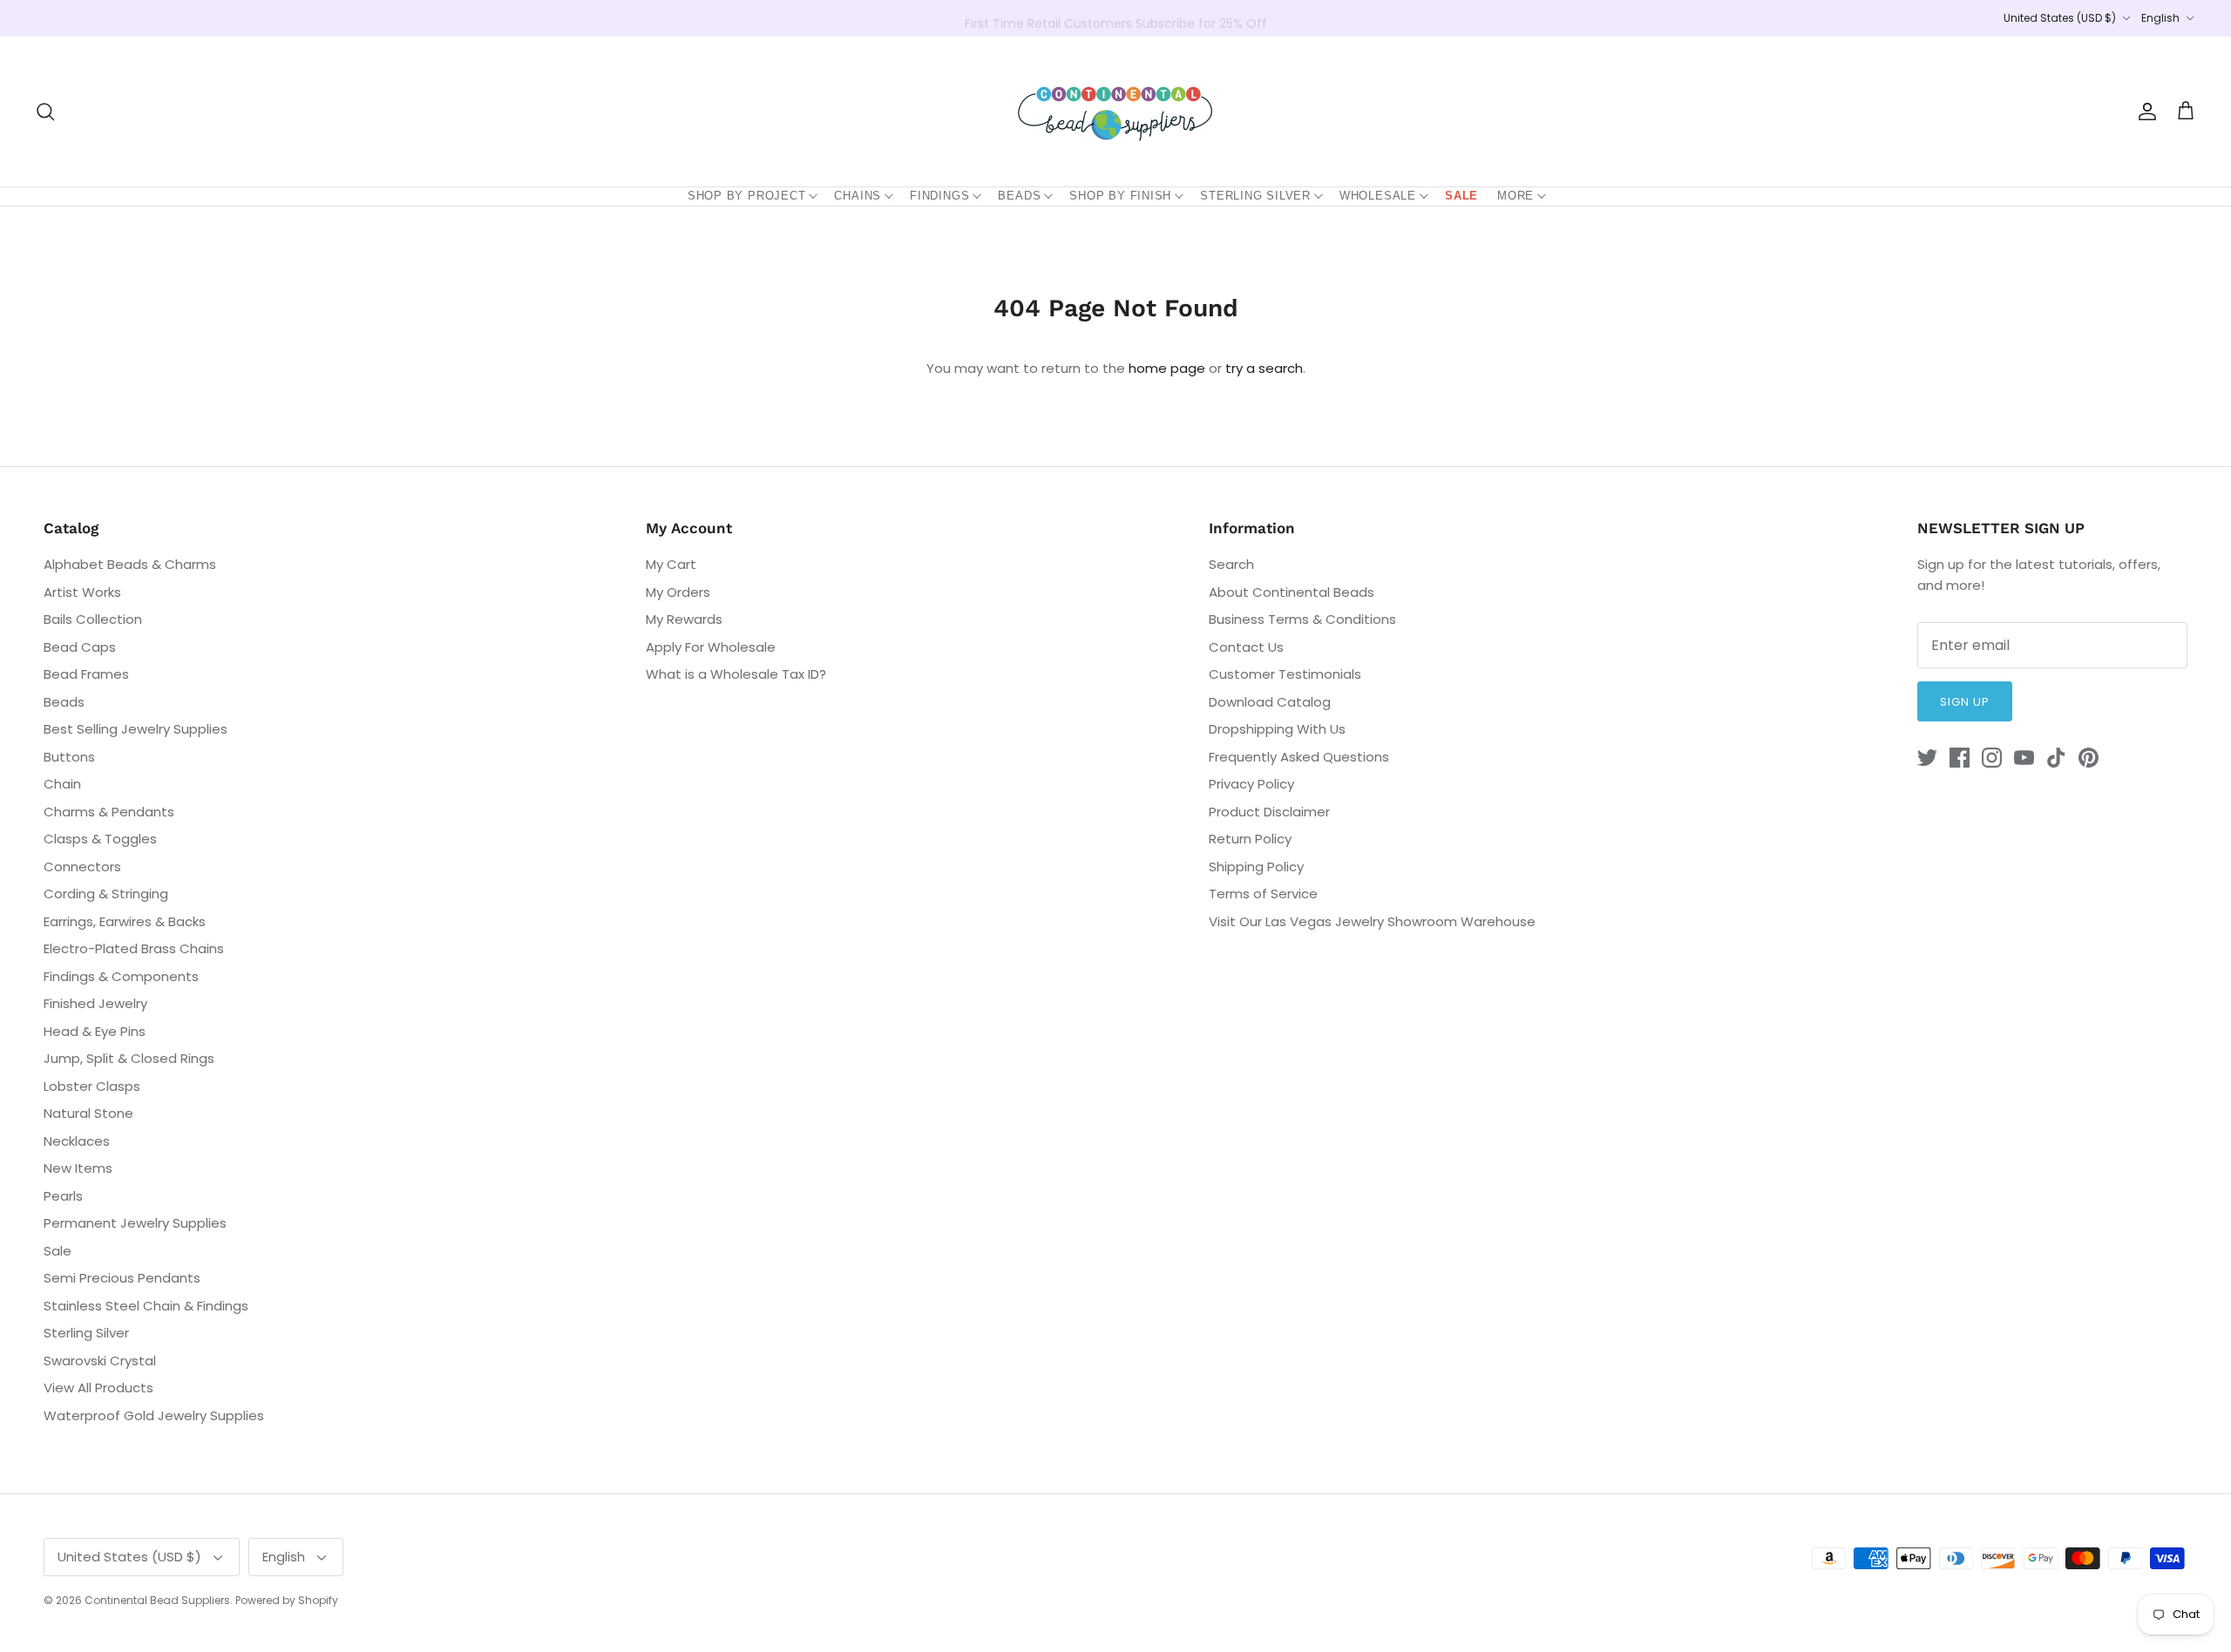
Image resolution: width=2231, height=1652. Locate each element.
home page (1167, 368)
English (2160, 18)
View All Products (98, 1388)
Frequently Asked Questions (1299, 757)
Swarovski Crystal (100, 1361)
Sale (1461, 196)
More (1516, 196)
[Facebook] (1960, 758)
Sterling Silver (1255, 196)
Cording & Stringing (106, 894)
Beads (1019, 196)
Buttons (69, 757)
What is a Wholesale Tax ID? (736, 674)
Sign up (1965, 702)
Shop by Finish (1120, 196)
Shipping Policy (1256, 867)
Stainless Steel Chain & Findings (146, 1306)
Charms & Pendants (109, 812)
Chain (62, 784)
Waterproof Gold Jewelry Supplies (154, 1415)
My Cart (671, 564)
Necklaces (77, 1141)
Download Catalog (1270, 702)
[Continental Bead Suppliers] (1116, 112)
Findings (939, 196)
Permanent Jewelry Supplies (135, 1223)
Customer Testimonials (1285, 674)
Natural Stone (88, 1113)
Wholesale (1378, 196)
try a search (1264, 368)
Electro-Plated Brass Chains (134, 948)
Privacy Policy (1251, 784)
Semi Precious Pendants (122, 1278)
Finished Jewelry (95, 1003)
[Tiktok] (2056, 758)
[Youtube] (2024, 758)
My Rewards (684, 619)
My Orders (678, 592)
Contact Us (1246, 647)
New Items (78, 1168)
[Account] (2144, 112)
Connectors (82, 867)
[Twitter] (1927, 758)
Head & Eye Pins (95, 1031)
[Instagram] (1992, 758)
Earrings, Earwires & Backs (125, 921)
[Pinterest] (2089, 758)
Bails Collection (93, 619)
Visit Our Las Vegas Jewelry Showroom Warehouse (1372, 921)
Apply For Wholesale (711, 647)
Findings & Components (121, 976)
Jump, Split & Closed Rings (129, 1058)
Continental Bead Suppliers (157, 1600)
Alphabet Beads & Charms (130, 564)
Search (1231, 564)
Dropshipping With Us (1277, 729)
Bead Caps (80, 647)
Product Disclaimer (1269, 812)
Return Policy (1250, 839)
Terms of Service (1263, 894)
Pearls (63, 1196)
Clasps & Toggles (100, 839)
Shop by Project (747, 196)
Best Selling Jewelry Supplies (136, 729)
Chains (858, 196)
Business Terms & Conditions (1302, 619)
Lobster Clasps (92, 1086)
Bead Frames (86, 674)
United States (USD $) (2060, 18)
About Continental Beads (1292, 592)
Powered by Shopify (287, 1600)
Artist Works (82, 592)
